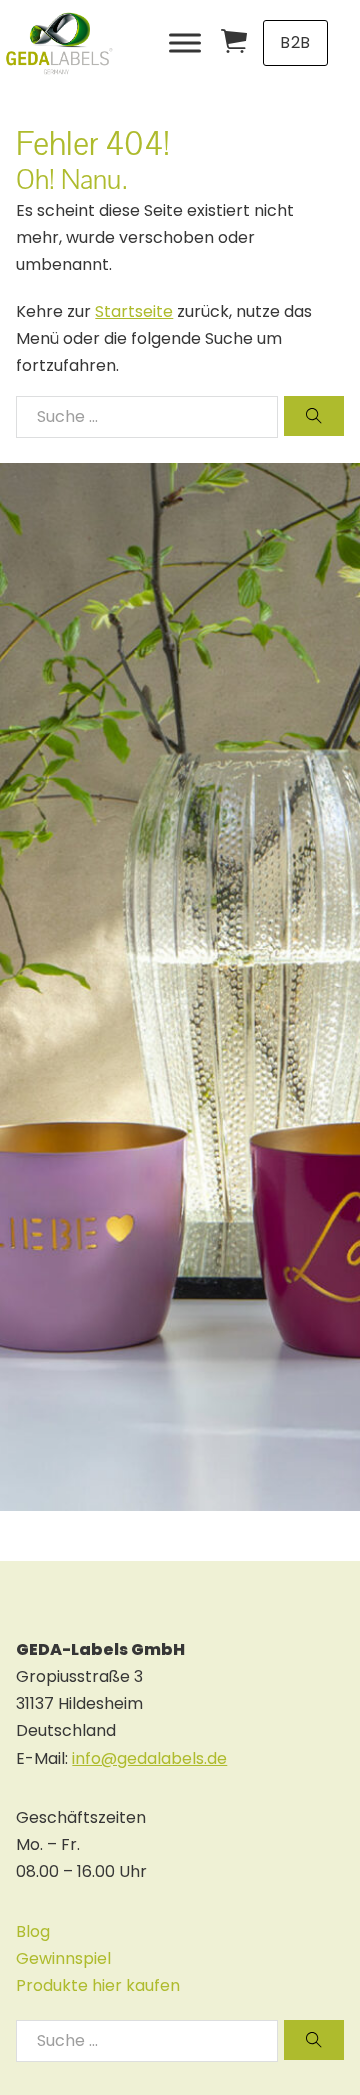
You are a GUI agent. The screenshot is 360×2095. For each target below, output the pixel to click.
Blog (33, 1931)
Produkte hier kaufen (98, 1985)
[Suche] (314, 416)
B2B (295, 42)
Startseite (134, 311)
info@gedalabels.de (149, 1758)
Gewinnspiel (63, 1958)
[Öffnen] (185, 42)
